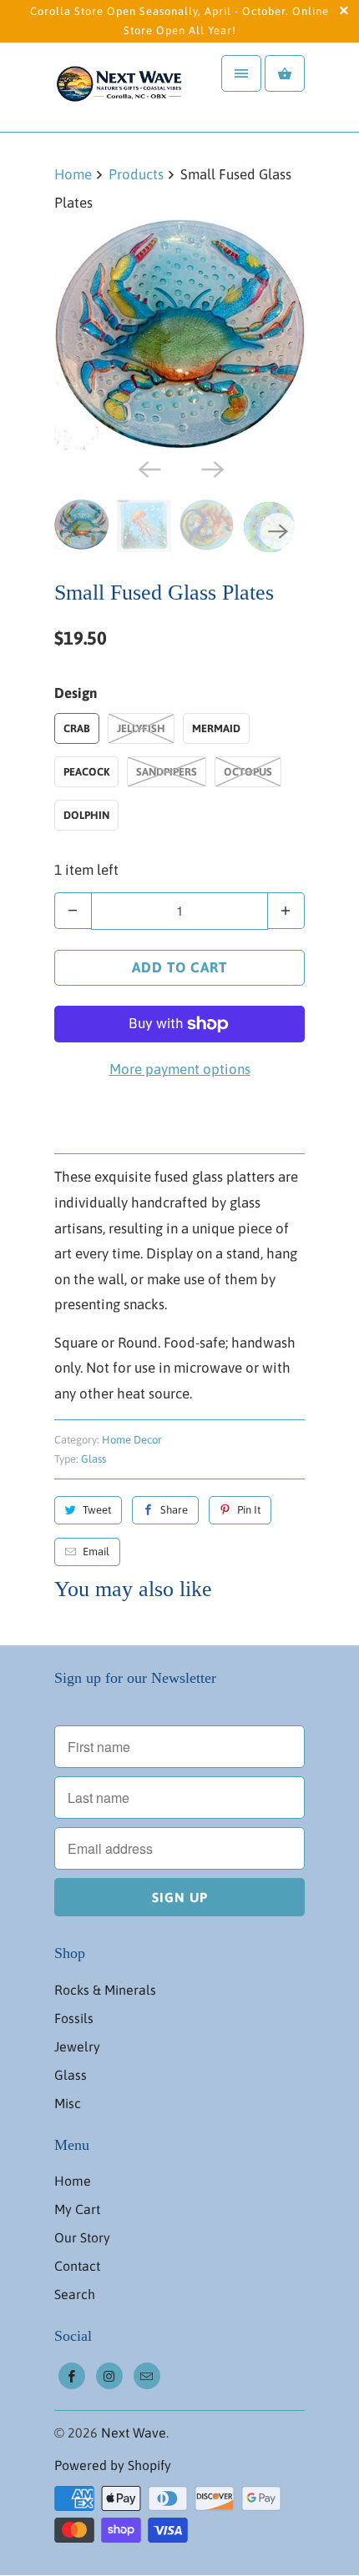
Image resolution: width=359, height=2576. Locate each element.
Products (136, 174)
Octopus (248, 772)
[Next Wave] (121, 87)
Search (75, 2294)
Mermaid (216, 728)
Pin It (249, 1510)
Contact (77, 2266)
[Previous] (148, 468)
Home (73, 2181)
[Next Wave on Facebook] (72, 2376)
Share (174, 1510)
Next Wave (134, 2433)
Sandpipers (167, 772)
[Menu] (241, 73)
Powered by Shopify (113, 2465)
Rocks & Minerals (105, 1990)
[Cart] (285, 73)
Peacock (86, 772)
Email (96, 1552)
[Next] (211, 468)
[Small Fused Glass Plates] (179, 334)
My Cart (77, 2209)
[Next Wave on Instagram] (109, 2376)
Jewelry (77, 2046)
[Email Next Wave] (147, 2376)
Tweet (97, 1510)
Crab (77, 728)
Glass (94, 1459)
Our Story (82, 2237)
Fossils (74, 2018)
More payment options (180, 1069)
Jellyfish (141, 728)
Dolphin (86, 815)
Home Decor (132, 1440)
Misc (68, 2103)
